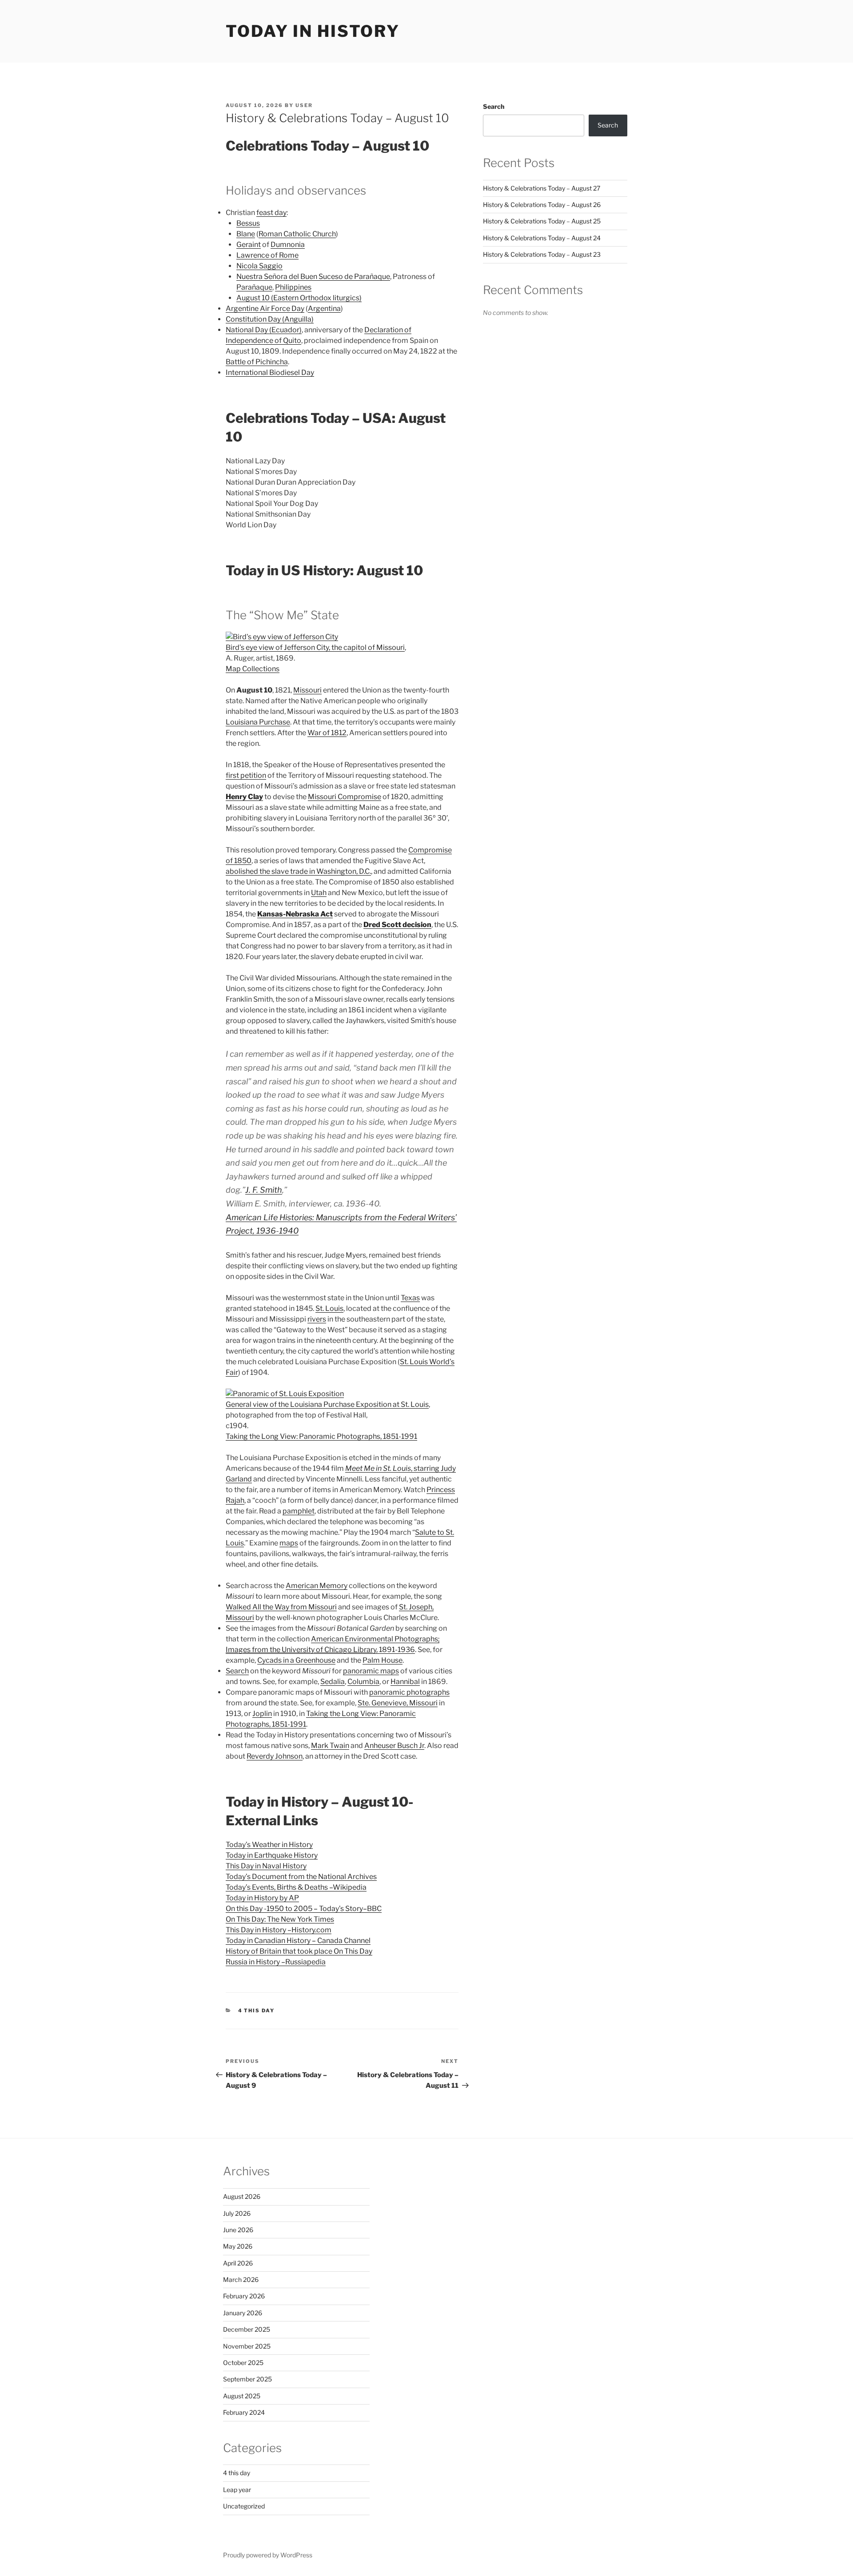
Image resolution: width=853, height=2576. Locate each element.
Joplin (262, 1714)
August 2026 (242, 2196)
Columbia (363, 1682)
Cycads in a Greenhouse (296, 1660)
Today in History (313, 31)
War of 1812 (327, 733)
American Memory (317, 1586)
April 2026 (238, 2263)
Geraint (249, 245)
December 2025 (247, 2329)
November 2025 (247, 2346)
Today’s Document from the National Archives (301, 1877)
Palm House (383, 1660)
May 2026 (238, 2246)
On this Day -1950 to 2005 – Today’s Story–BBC (304, 1909)
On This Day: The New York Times (280, 1919)
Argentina (324, 309)
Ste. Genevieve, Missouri (398, 1703)
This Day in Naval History (266, 1866)
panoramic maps (371, 1671)
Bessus (248, 223)
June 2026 (238, 2230)
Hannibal (405, 1682)
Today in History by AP (262, 1898)
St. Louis (329, 1308)
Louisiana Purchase (258, 722)
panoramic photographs (409, 1692)
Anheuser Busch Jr (394, 1746)
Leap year (237, 2490)
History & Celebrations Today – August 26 (542, 205)
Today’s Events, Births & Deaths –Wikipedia (296, 1887)
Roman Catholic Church (297, 234)
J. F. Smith (264, 1190)
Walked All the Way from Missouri (281, 1607)
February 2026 (244, 2296)
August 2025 (242, 2396)
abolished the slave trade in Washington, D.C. (298, 871)
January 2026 (243, 2313)
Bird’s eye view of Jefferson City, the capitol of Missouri (315, 647)
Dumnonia (288, 245)
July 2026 (237, 2213)
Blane (246, 234)
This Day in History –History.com (279, 1930)
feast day (271, 213)
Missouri (307, 690)
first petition (246, 775)
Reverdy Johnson (275, 1756)
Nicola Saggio (259, 266)
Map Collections (253, 669)
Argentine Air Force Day (265, 309)
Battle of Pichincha (257, 362)
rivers (317, 1319)
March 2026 (241, 2279)
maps (289, 1543)
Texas (410, 1298)
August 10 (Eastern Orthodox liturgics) (299, 298)
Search (237, 1671)
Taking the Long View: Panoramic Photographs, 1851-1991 (321, 1436)
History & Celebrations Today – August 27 (542, 188)
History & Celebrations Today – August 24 (542, 238)
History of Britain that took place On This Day (299, 1951)
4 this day (257, 2011)
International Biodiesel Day (270, 372)
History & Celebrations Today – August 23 (542, 254)
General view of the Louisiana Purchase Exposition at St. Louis (327, 1404)
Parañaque (254, 287)
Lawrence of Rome (267, 255)
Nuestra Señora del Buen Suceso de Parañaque (313, 277)
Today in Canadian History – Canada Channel (298, 1941)
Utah (319, 893)
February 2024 (244, 2412)
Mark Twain (330, 1746)
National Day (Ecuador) (264, 330)
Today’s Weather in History (269, 1845)
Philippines (293, 287)
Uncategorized (244, 2506)
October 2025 (243, 2363)
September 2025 (247, 2379)
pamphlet (299, 1511)
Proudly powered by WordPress (268, 2555)
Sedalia (333, 1682)
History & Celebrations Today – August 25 (542, 221)
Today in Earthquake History (272, 1855)
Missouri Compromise (345, 797)
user (304, 105)
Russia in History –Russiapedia (276, 1962)
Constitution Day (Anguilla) (270, 319)
